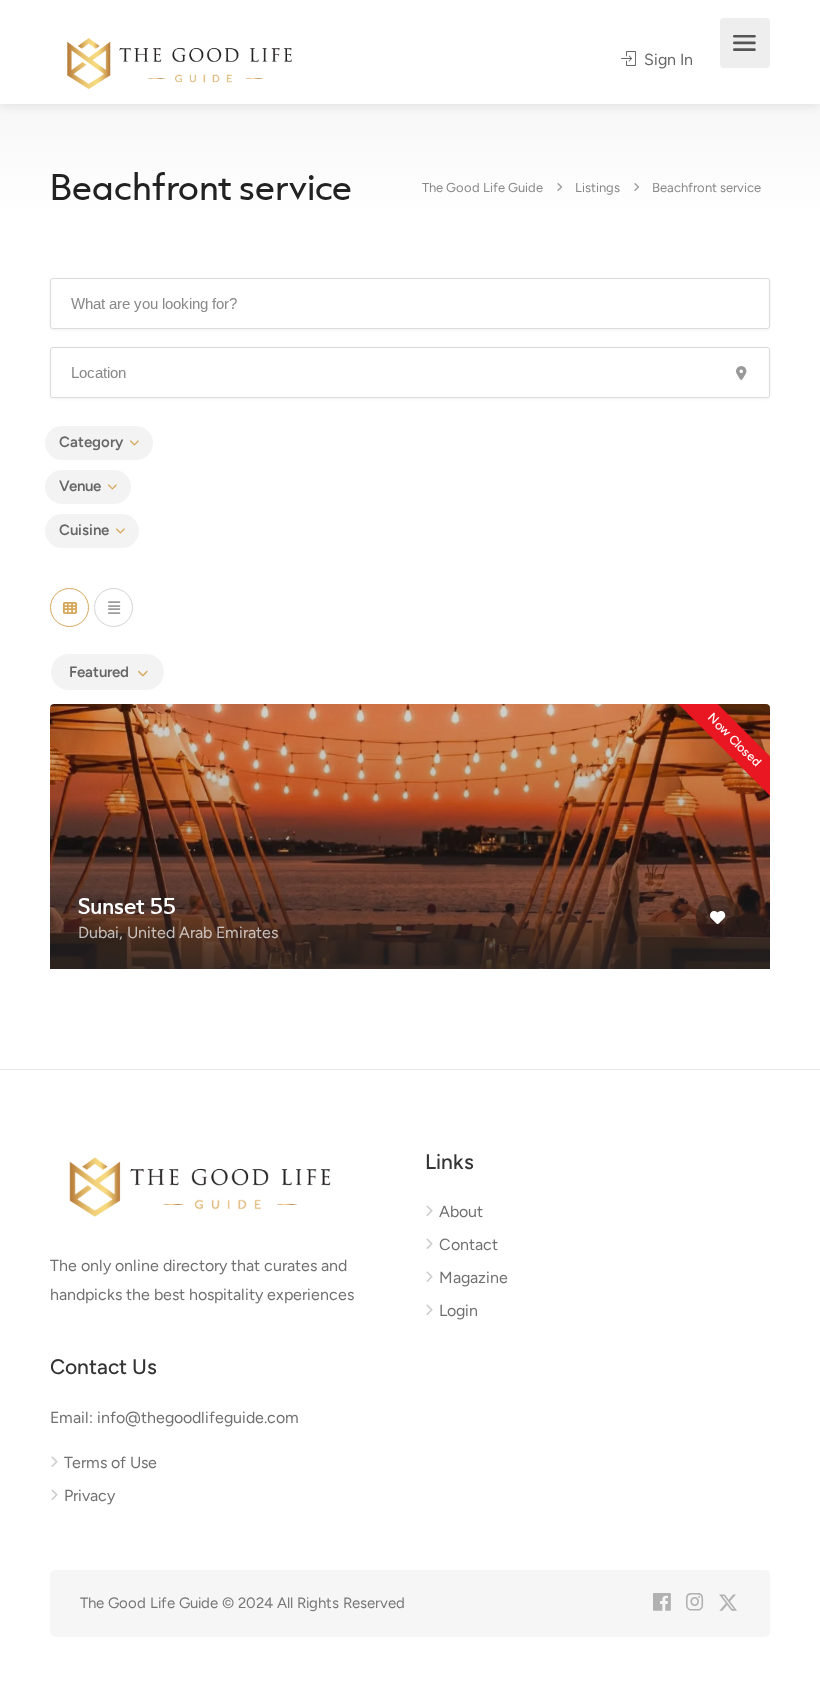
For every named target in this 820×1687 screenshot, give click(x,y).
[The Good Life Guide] (179, 60)
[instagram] (694, 1603)
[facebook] (661, 1603)
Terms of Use (110, 1462)
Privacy (89, 1495)
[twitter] (727, 1603)
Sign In (666, 59)
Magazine (473, 1277)
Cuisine (84, 530)
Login (458, 1310)
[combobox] (107, 672)
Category (91, 442)
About (461, 1211)
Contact (468, 1244)
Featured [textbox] (99, 672)
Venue (80, 486)
